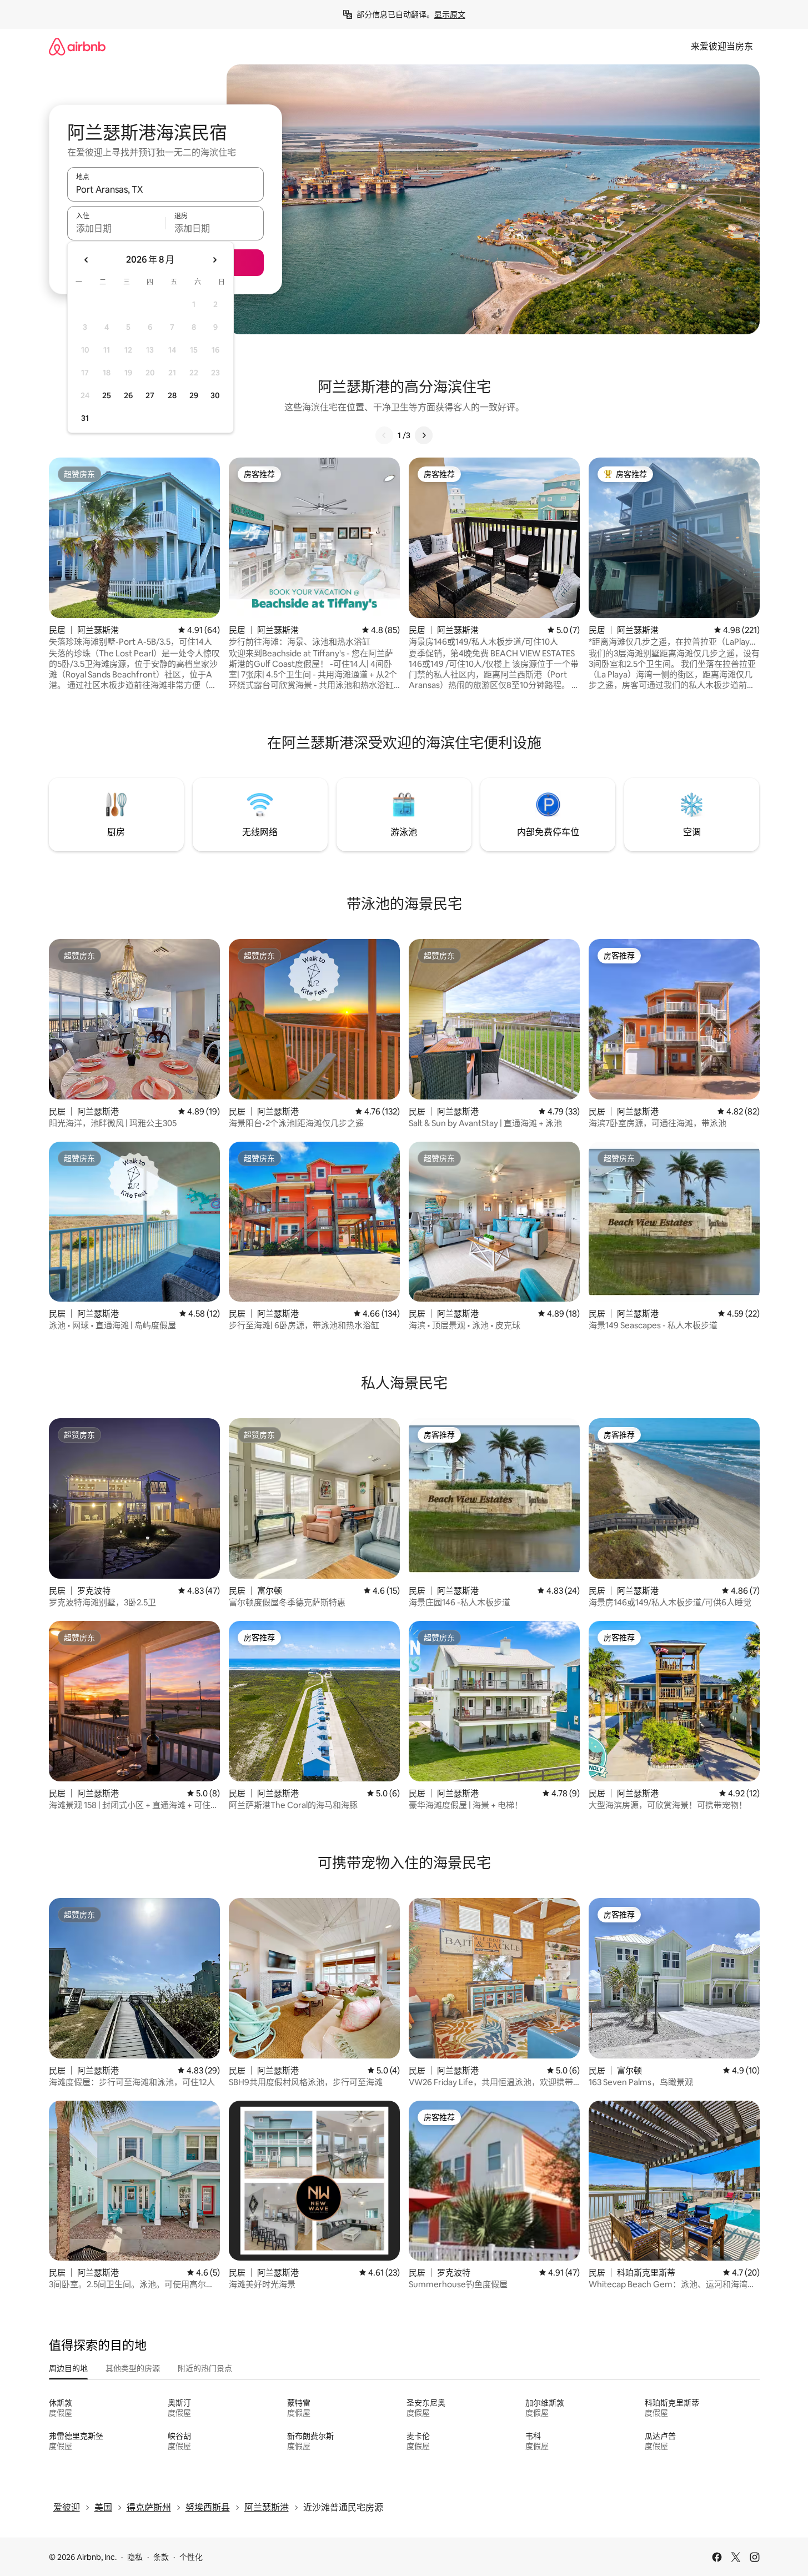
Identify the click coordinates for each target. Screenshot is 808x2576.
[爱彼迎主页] (77, 46)
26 (128, 395)
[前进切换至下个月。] (214, 260)
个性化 (191, 2557)
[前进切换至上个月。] (87, 260)
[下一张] (424, 435)
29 (194, 395)
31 (85, 418)
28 (172, 395)
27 (150, 395)
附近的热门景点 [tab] (205, 2368)
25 (107, 395)
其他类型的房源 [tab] (133, 2368)
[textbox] (116, 228)
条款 (161, 2557)
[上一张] (384, 435)
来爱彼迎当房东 (722, 46)
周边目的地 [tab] (68, 2368)
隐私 (135, 2557)
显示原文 (450, 14)
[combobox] (165, 189)
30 (215, 395)
